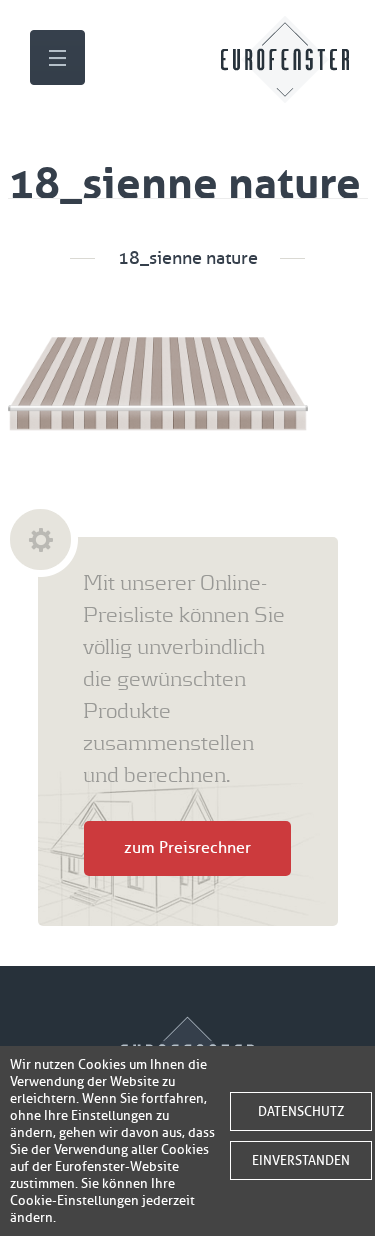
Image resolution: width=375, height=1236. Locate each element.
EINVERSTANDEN (301, 1160)
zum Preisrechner (187, 848)
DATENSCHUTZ (301, 1111)
